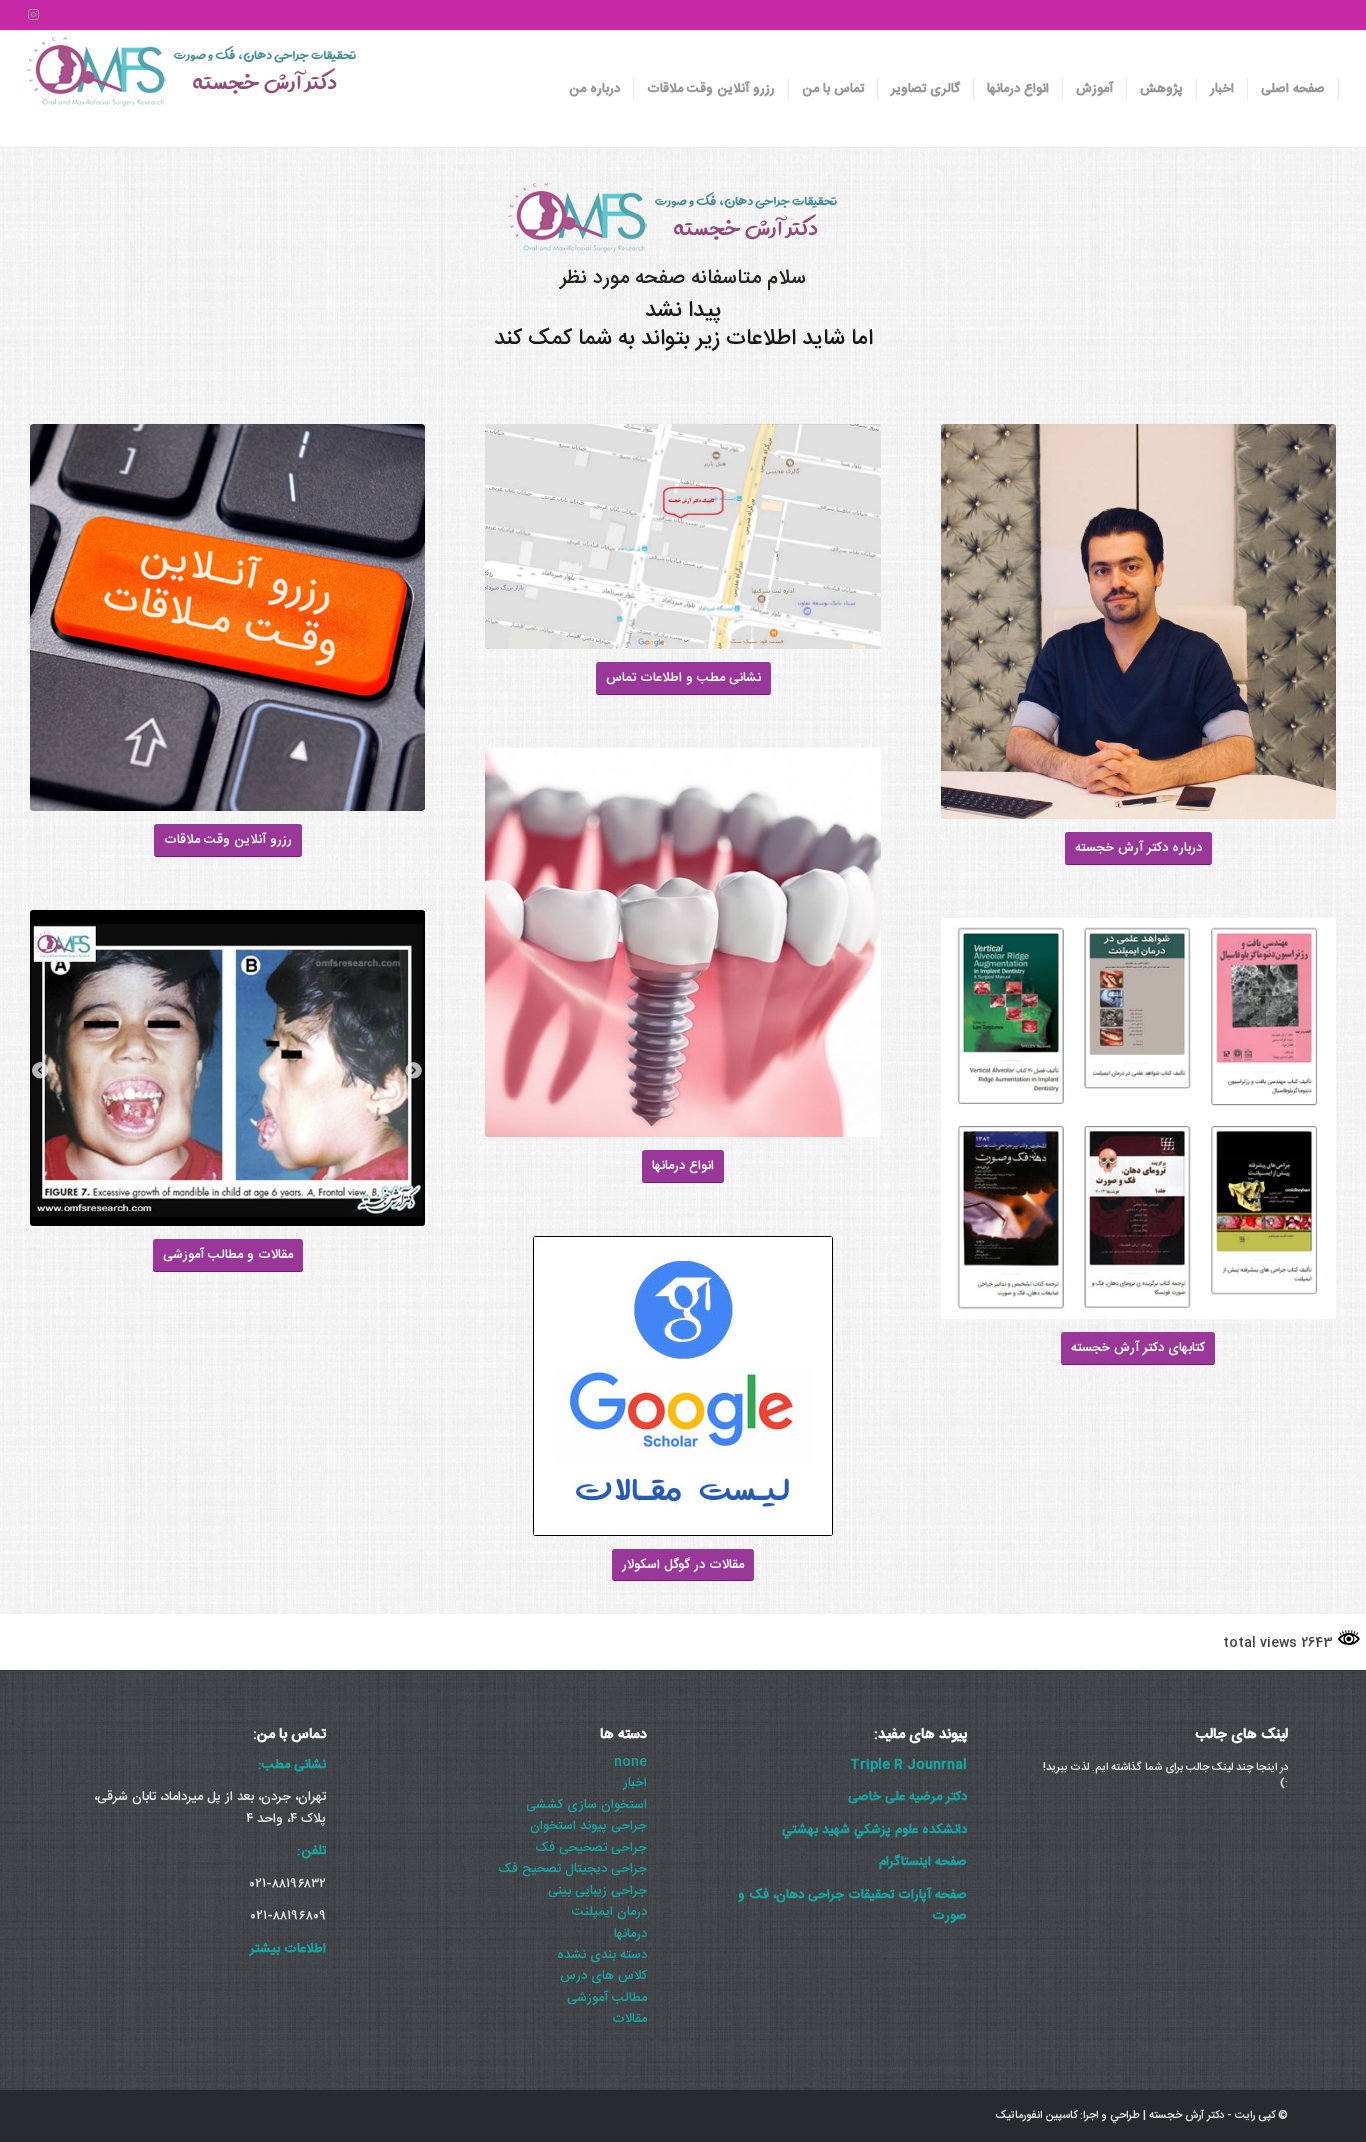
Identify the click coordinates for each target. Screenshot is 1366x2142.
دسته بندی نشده (602, 1955)
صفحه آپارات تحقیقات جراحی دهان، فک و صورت (852, 1905)
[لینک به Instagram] (33, 15)
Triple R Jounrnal (908, 1765)
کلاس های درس (603, 1976)
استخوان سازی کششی (586, 1805)
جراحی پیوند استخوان (588, 1826)
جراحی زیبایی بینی (597, 1891)
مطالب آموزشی (607, 1998)
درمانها (630, 1934)
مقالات (629, 2019)
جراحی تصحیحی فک (591, 1848)
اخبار (635, 1783)
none (630, 1762)
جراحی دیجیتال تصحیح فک (572, 1869)
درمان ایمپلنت (609, 1912)
